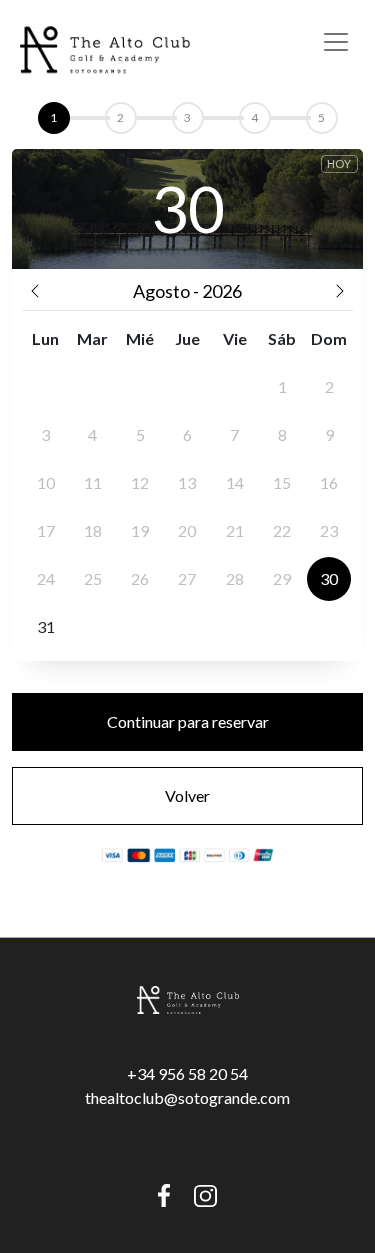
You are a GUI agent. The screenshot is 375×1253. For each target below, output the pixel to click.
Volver (187, 795)
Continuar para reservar (188, 721)
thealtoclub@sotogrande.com (187, 1097)
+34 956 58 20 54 (187, 1073)
